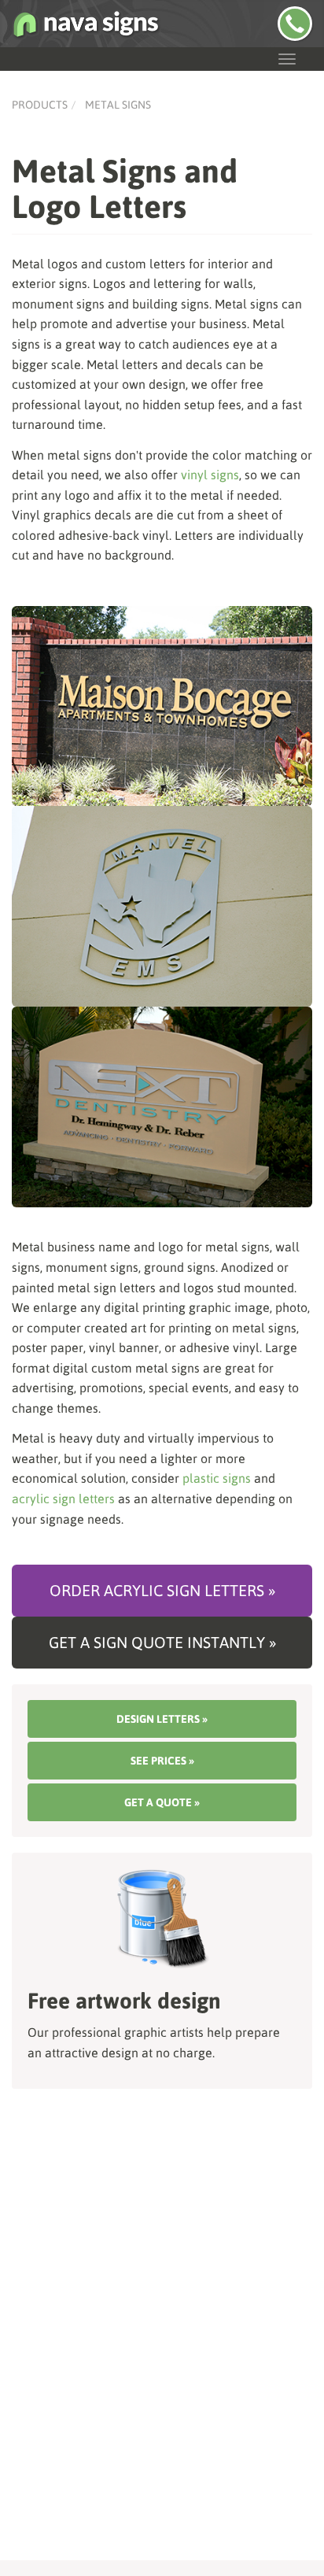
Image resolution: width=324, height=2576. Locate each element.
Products (40, 105)
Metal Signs (118, 105)
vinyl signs (210, 475)
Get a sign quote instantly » (162, 1642)
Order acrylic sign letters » (162, 1590)
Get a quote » (162, 1802)
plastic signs (217, 1478)
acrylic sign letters (63, 1499)
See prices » (162, 1761)
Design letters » (162, 1719)
